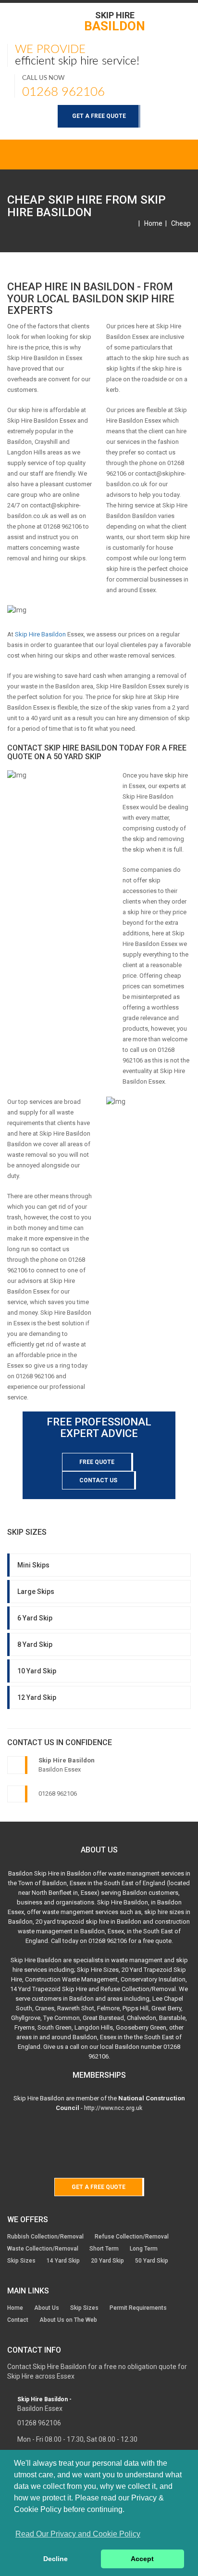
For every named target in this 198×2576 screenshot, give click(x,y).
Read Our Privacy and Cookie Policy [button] (78, 2534)
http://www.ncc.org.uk (113, 2108)
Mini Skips (33, 1565)
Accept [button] (142, 2559)
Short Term (104, 2249)
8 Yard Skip (35, 1644)
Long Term (144, 2249)
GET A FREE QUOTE (99, 116)
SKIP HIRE (115, 21)
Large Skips (36, 1592)
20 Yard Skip (107, 2261)
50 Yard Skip (152, 2261)
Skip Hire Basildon (40, 634)
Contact (18, 2320)
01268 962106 (63, 92)
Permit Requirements (138, 2308)
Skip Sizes (21, 2261)
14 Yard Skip (63, 2261)
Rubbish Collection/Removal (45, 2237)
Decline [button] (56, 2559)
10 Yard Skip (37, 1671)
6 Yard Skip (35, 1618)
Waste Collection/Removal (43, 2249)
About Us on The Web (68, 2320)
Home (153, 223)
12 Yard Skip (37, 1697)
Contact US (98, 1480)
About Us (47, 2308)
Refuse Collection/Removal (132, 2237)
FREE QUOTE (97, 1462)
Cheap (181, 223)
